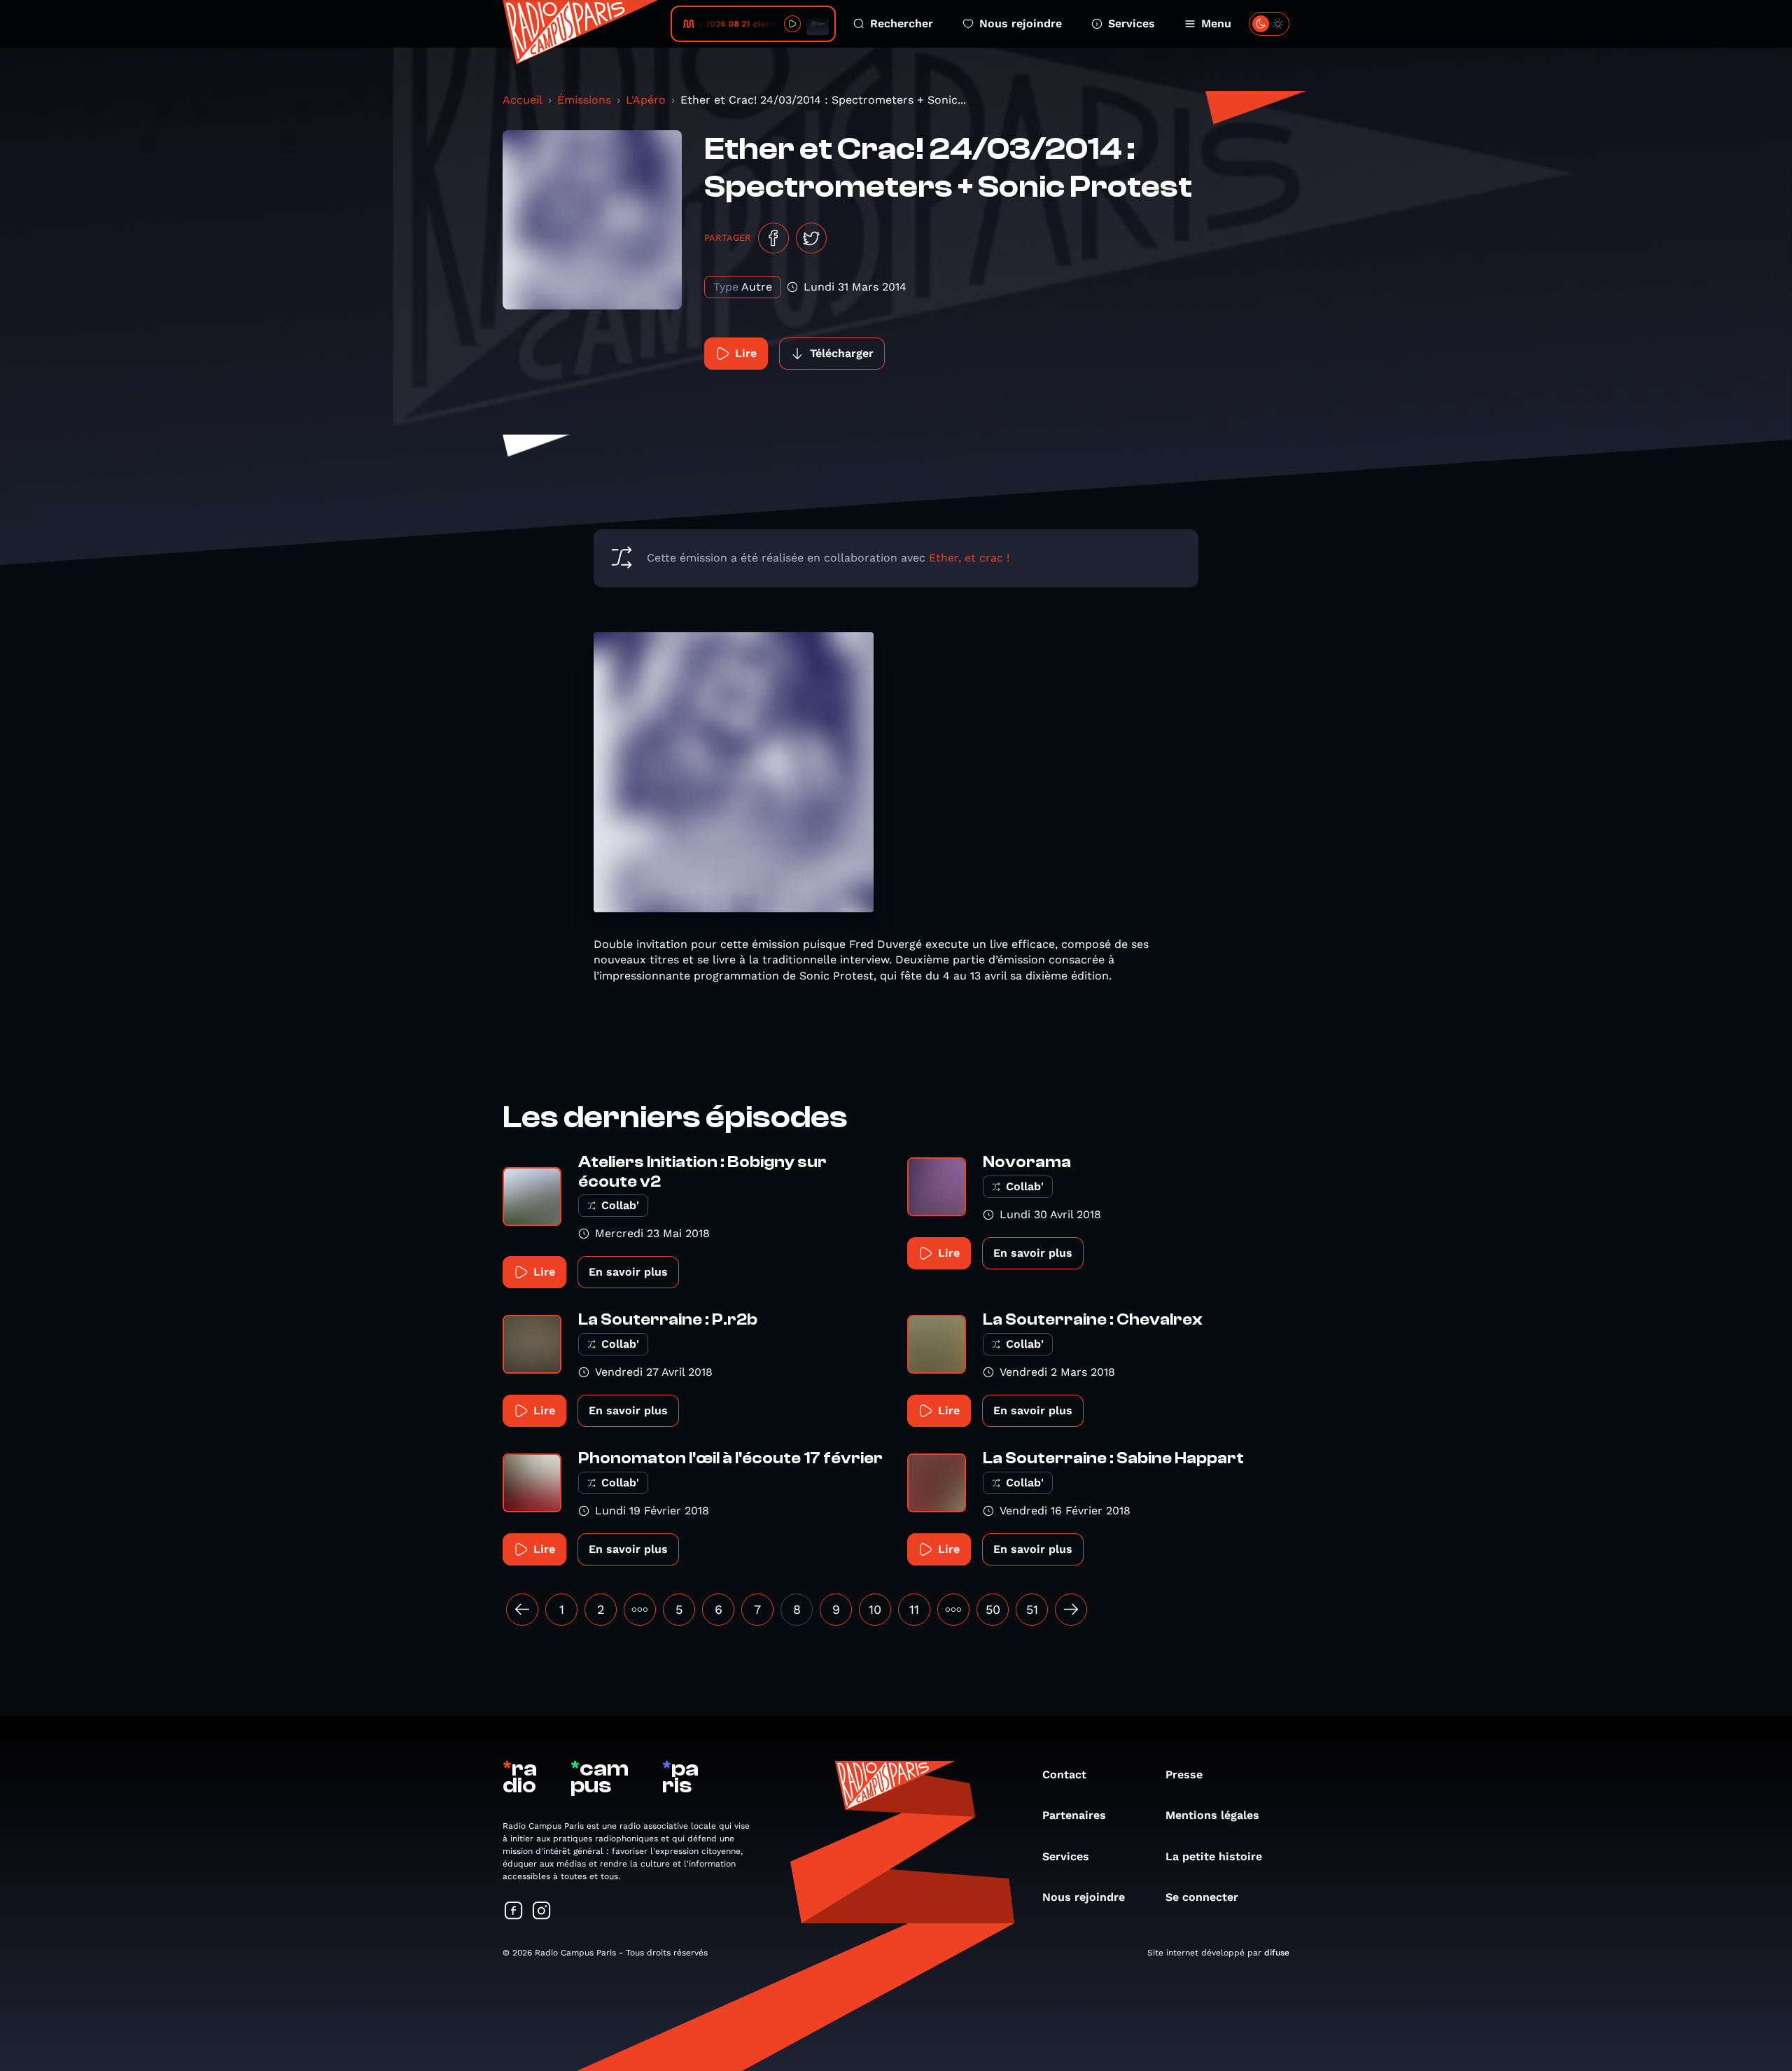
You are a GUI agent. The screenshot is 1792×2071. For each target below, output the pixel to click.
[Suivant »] (1071, 1610)
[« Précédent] (522, 1610)
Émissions (584, 100)
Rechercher (902, 23)
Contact (1064, 1774)
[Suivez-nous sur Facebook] (514, 1912)
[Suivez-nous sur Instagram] (542, 1912)
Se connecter (1202, 1897)
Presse (1184, 1774)
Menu (1216, 23)
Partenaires (1074, 1815)
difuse (1277, 1953)
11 (914, 1609)
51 (1032, 1609)
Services (1132, 23)
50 (993, 1609)
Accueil (523, 100)
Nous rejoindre (1021, 23)
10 (875, 1609)
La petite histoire (1214, 1856)
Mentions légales (1212, 1815)
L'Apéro (646, 100)
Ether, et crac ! (969, 558)
